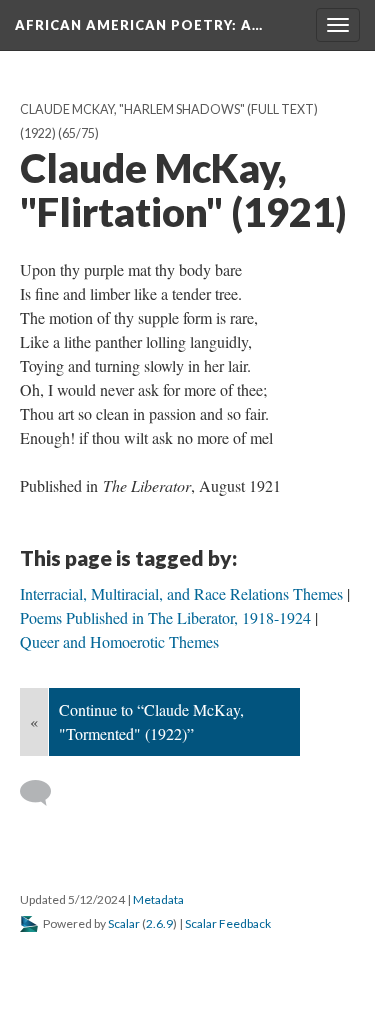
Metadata (158, 899)
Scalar (124, 923)
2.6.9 (159, 923)
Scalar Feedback (228, 923)
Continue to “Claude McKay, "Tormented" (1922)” (151, 721)
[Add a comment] (44, 793)
